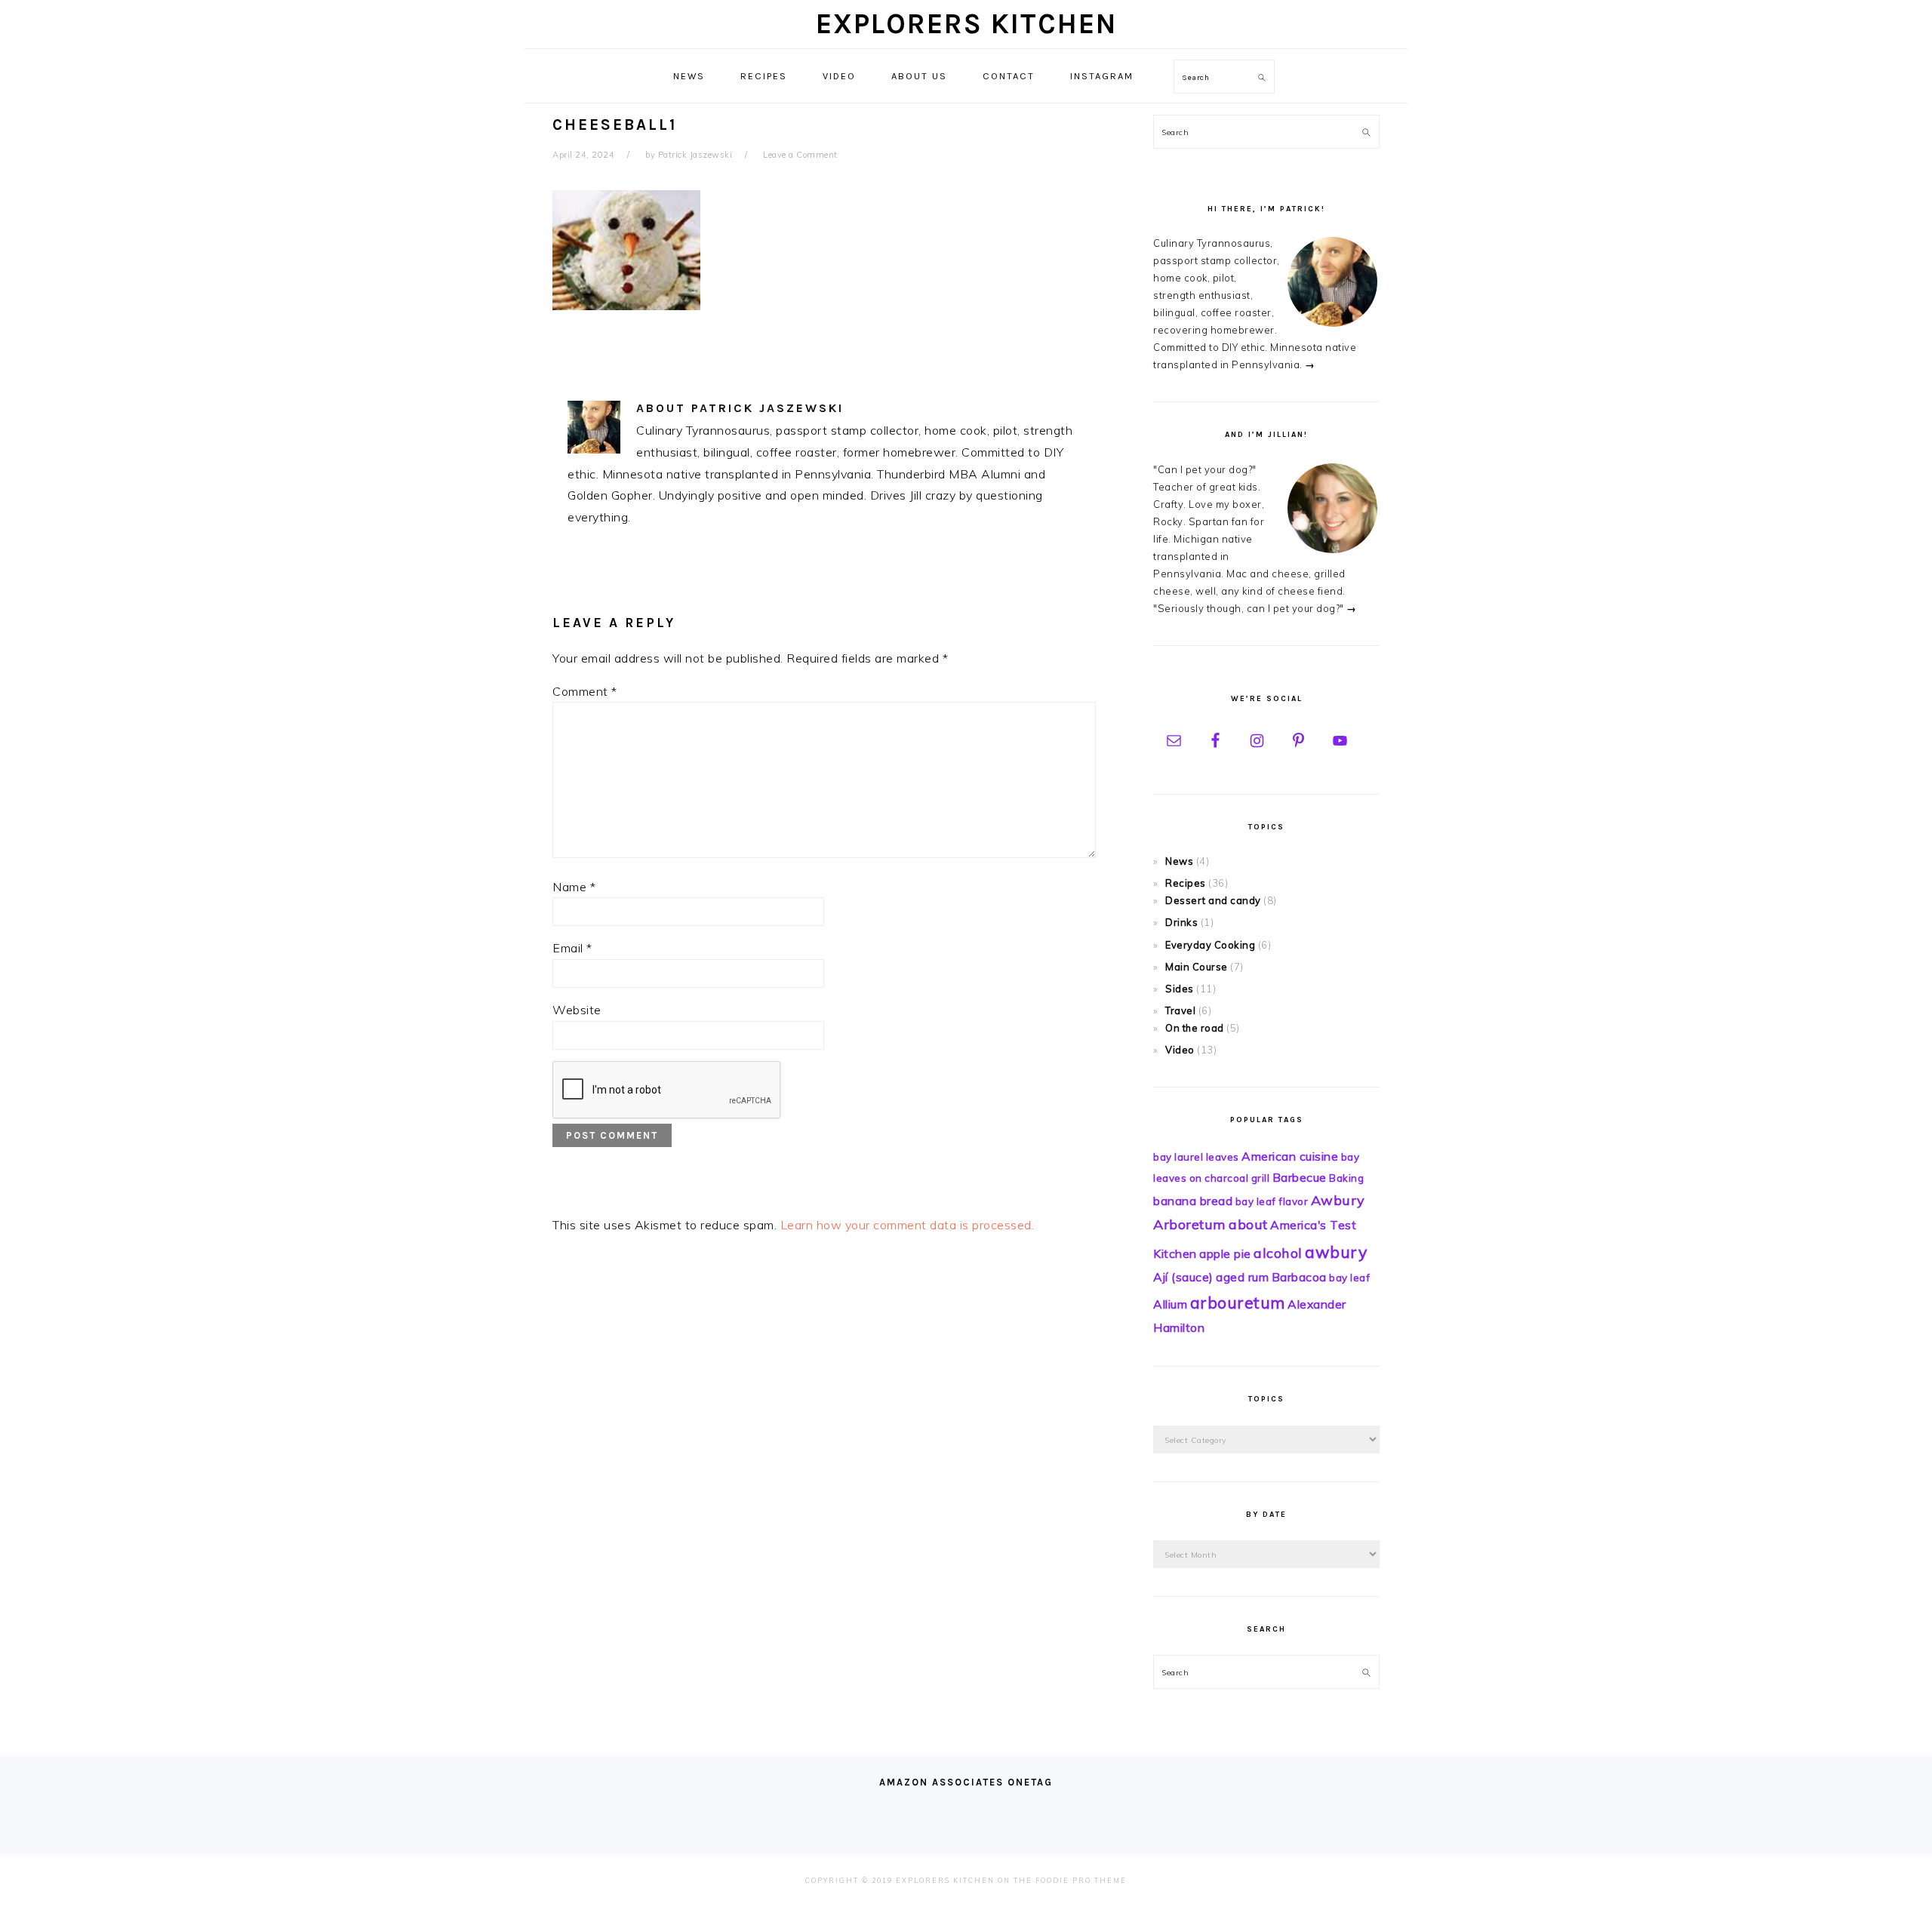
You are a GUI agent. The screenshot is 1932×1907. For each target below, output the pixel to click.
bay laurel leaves (1196, 1157)
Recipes (1186, 883)
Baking (1346, 1178)
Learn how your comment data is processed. (908, 1225)
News (1179, 861)
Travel (1180, 1010)
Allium (1170, 1304)
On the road (1195, 1028)
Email (572, 948)
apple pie (1225, 1253)
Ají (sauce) (1183, 1277)
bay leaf (1349, 1278)
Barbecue (1300, 1177)
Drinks (1181, 922)
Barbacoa (1299, 1277)
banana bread (1193, 1201)
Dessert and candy (1213, 900)
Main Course (1197, 967)
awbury (1336, 1252)
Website (577, 1010)
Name (574, 887)
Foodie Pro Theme (1081, 1880)
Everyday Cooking (1210, 945)
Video (1180, 1050)
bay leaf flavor (1272, 1201)
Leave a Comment (800, 155)
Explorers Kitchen (966, 24)
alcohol (1278, 1253)
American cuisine (1290, 1156)
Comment (585, 691)
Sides (1180, 989)
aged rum (1242, 1277)
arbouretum (1238, 1303)
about (1248, 1224)
